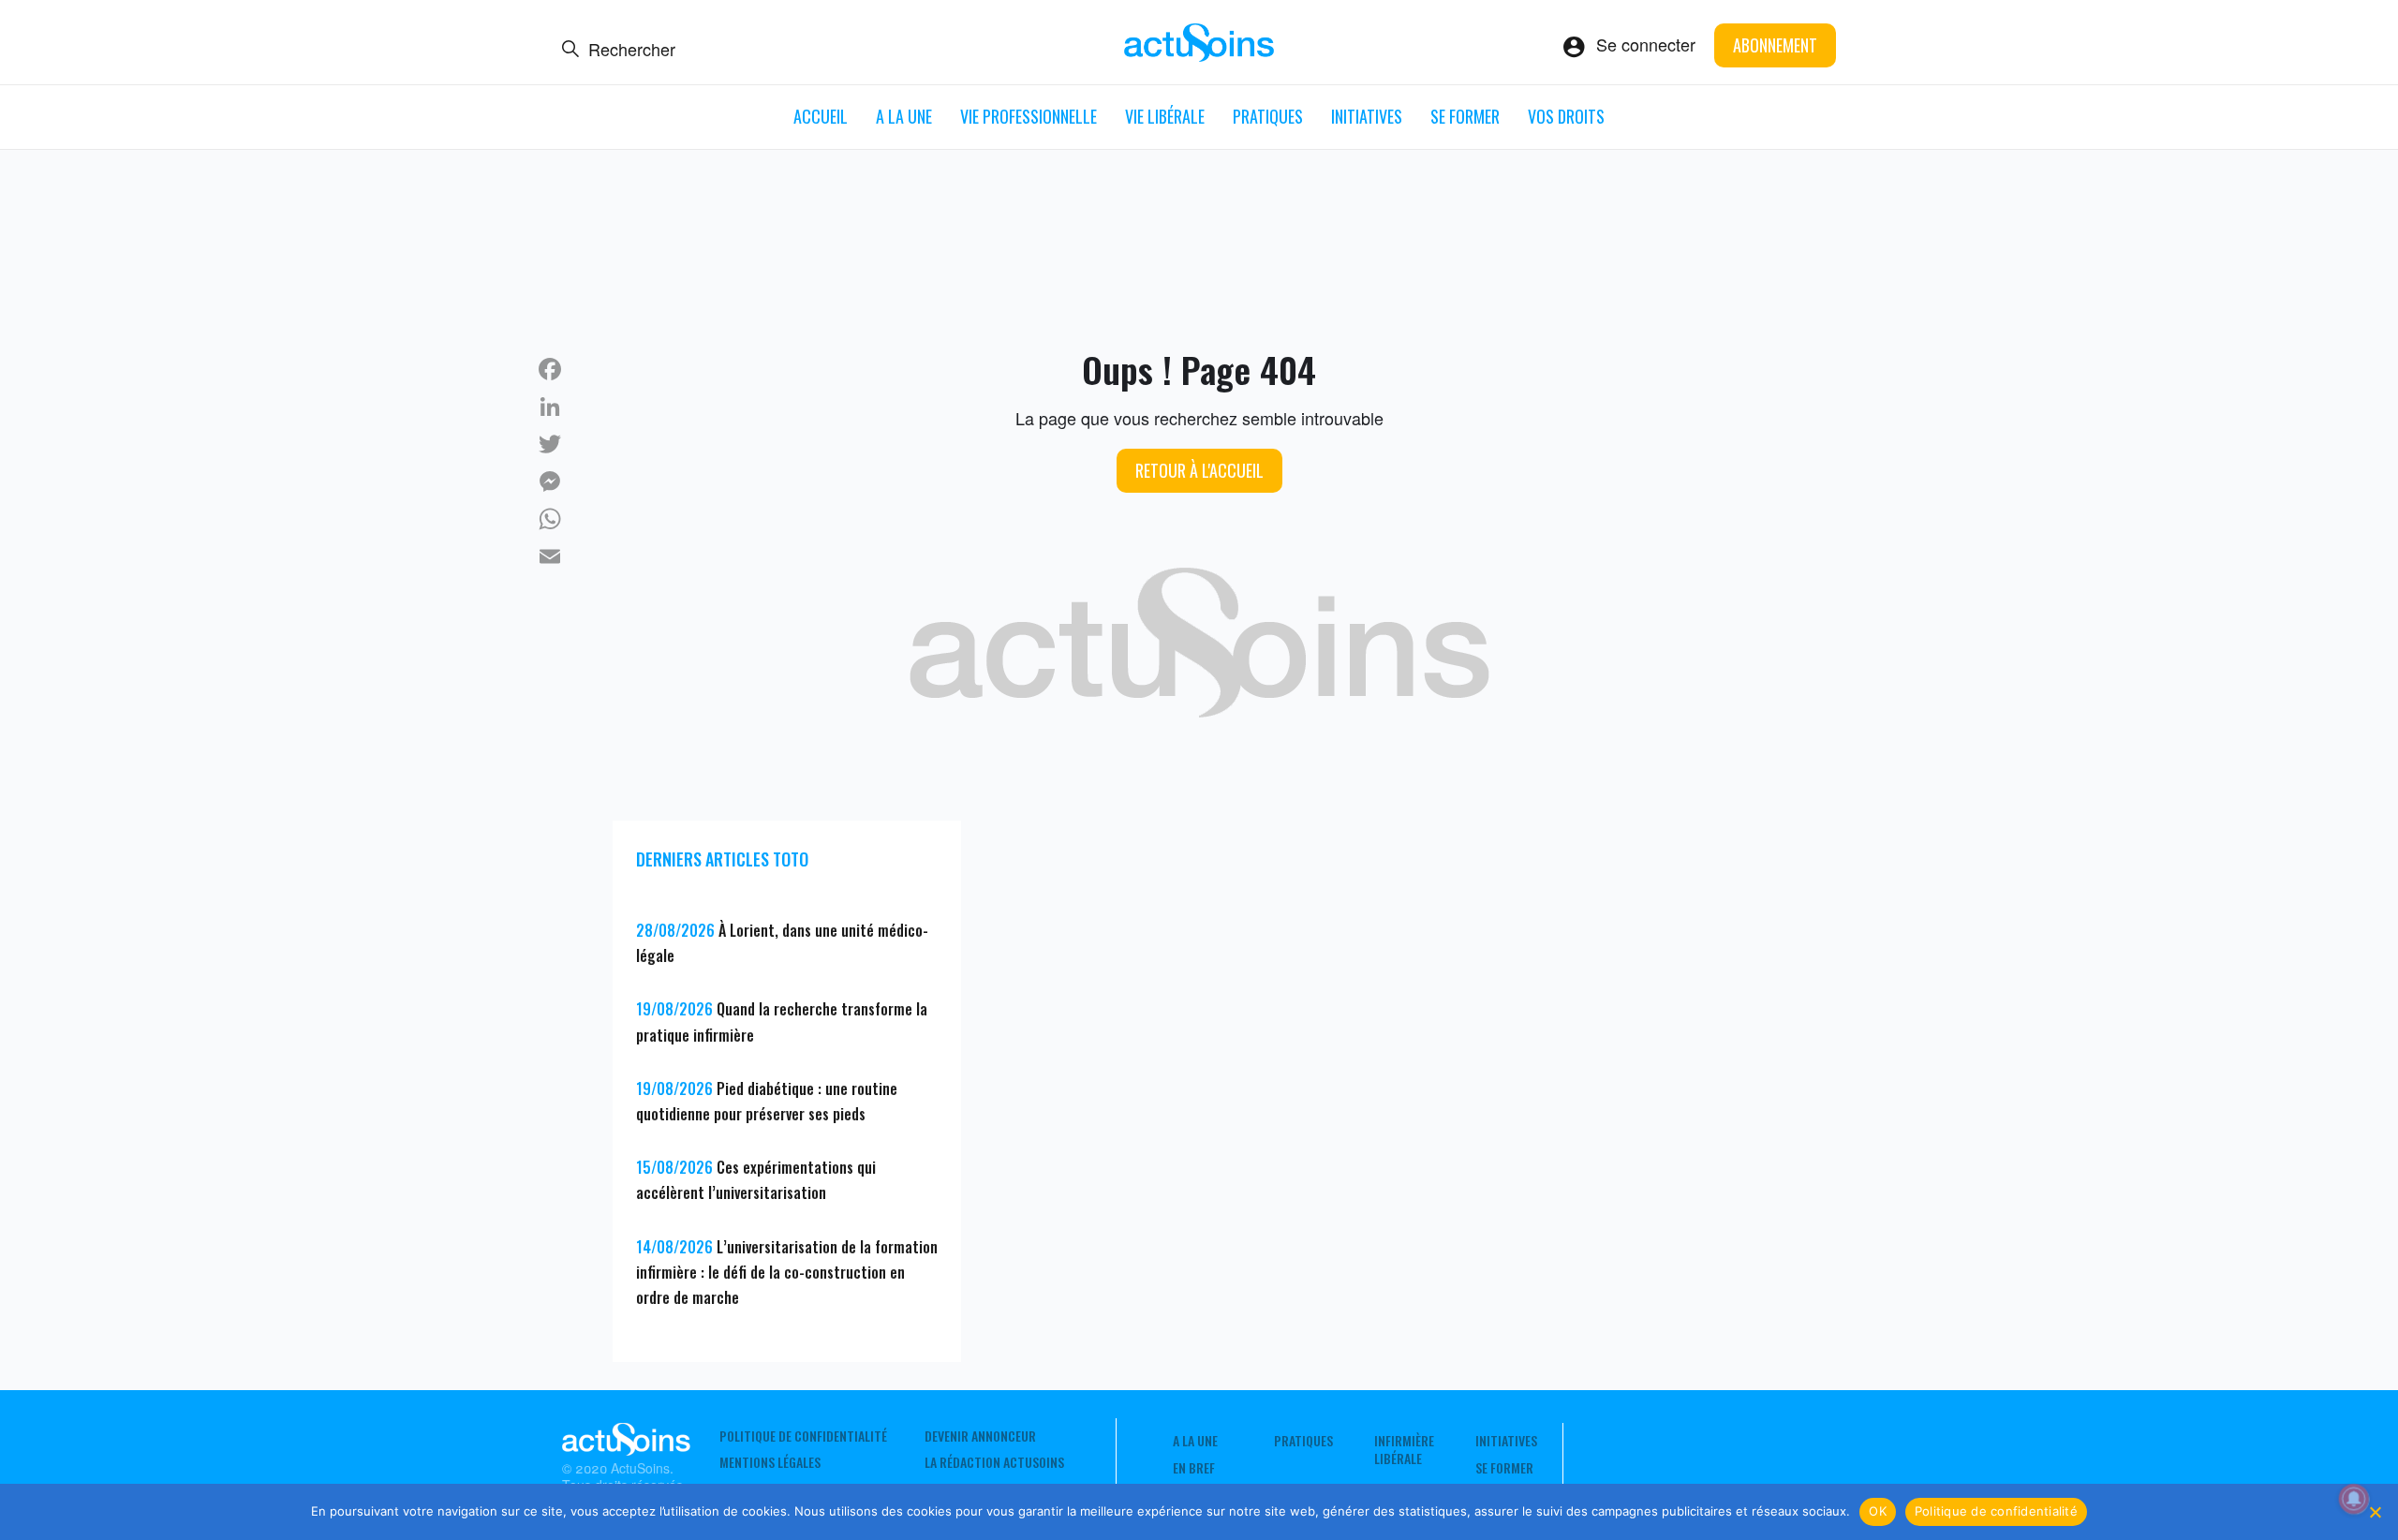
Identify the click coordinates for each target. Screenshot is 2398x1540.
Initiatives (1367, 116)
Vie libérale (1165, 116)
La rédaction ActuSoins (994, 1462)
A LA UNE (904, 116)
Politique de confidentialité (803, 1436)
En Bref (1194, 1468)
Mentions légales (770, 1462)
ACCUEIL (821, 116)
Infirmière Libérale (1404, 1449)
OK (1878, 1511)
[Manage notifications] (2354, 1499)
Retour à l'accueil (1199, 470)
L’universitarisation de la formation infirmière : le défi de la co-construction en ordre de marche (787, 1272)
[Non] (2375, 1512)
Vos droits (1566, 116)
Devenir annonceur (980, 1436)
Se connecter (1646, 44)
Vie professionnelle (1029, 116)
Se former (1465, 116)
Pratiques (1268, 116)
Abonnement (1775, 45)
